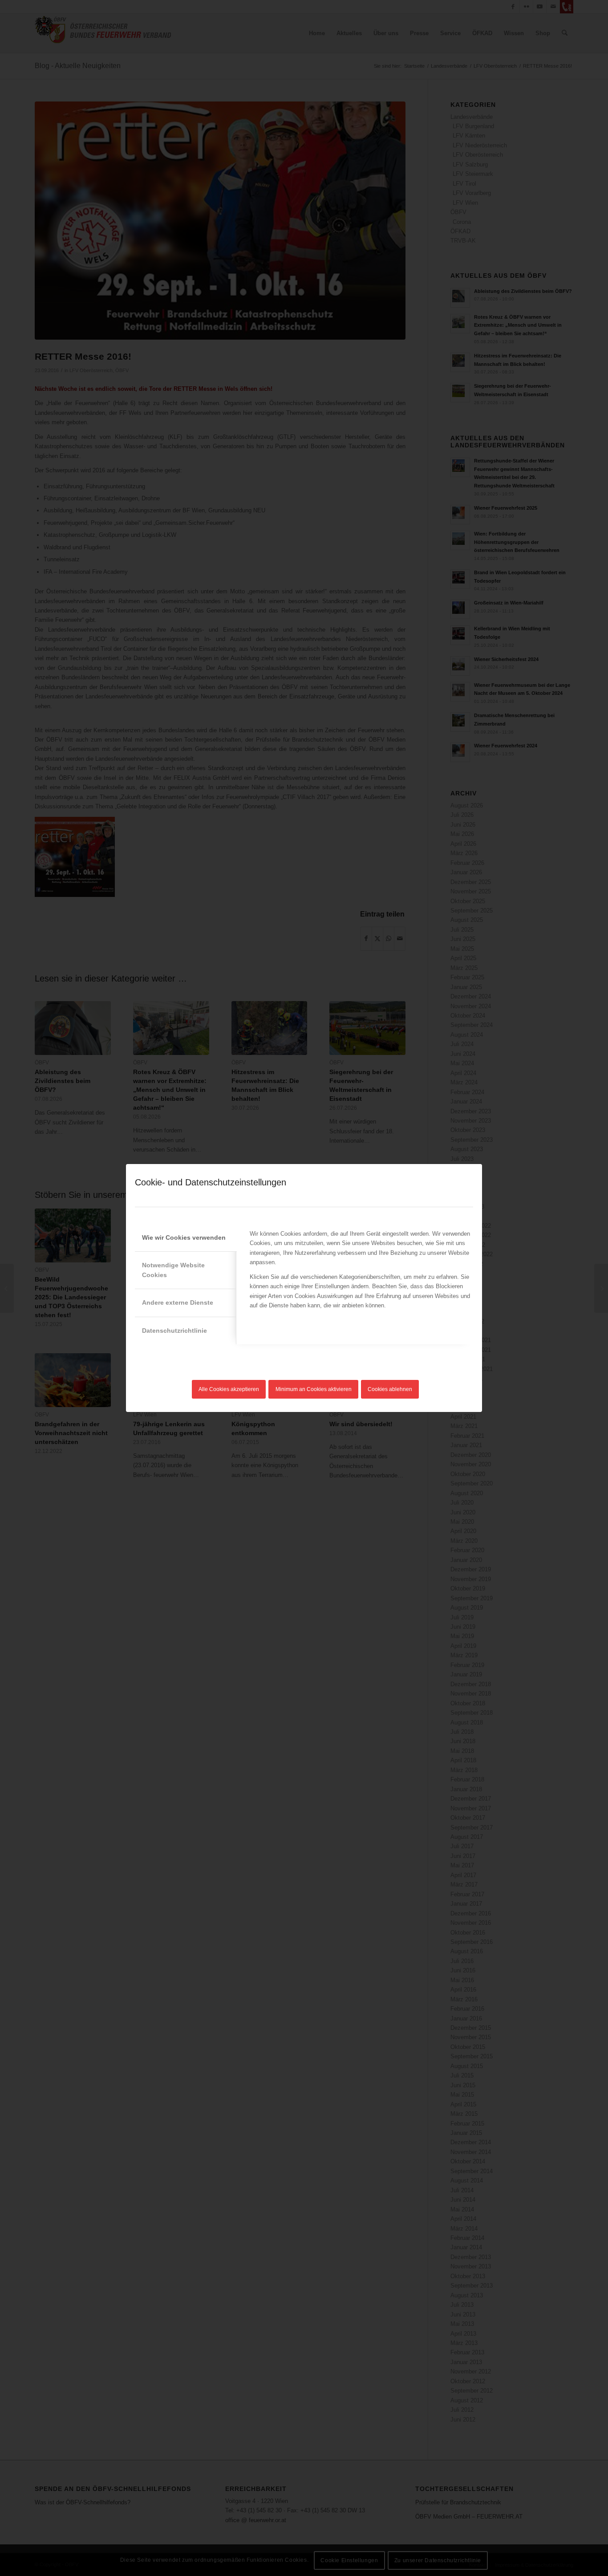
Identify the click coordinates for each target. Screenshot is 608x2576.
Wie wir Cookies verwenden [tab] (184, 1237)
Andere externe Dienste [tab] (178, 1302)
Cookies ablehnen (390, 1389)
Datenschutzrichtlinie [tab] (174, 1331)
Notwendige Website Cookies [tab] (173, 1270)
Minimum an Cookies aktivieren (314, 1389)
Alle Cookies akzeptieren (229, 1389)
